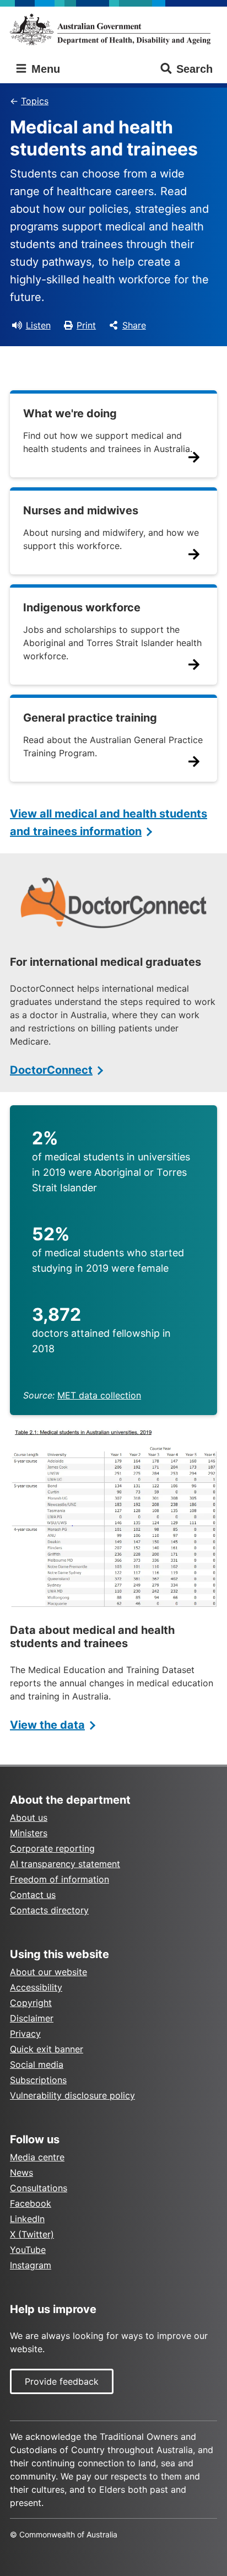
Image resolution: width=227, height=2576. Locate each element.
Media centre (37, 2157)
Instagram (31, 2265)
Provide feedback (62, 2381)
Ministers (29, 1833)
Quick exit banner (47, 2049)
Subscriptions (38, 2080)
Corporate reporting (52, 1848)
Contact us (33, 1895)
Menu (44, 69)
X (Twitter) (32, 2234)
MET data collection (99, 1395)
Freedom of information (60, 1879)
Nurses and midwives (81, 510)
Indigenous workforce (82, 607)
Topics (35, 101)
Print (86, 325)
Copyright (31, 2003)
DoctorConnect (51, 1070)
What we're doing (70, 413)
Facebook (31, 2203)
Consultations (39, 2188)
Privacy (25, 2034)
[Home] (113, 29)
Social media (37, 2064)
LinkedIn (27, 2219)
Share (134, 325)
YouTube (28, 2250)
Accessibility (36, 1987)
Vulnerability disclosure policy (72, 2095)
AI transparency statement (65, 1864)
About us (29, 1817)
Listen (38, 325)
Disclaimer (32, 2018)
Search (194, 69)
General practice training (90, 718)
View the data (47, 1725)
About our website (48, 1972)
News (21, 2172)
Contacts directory (49, 1910)
